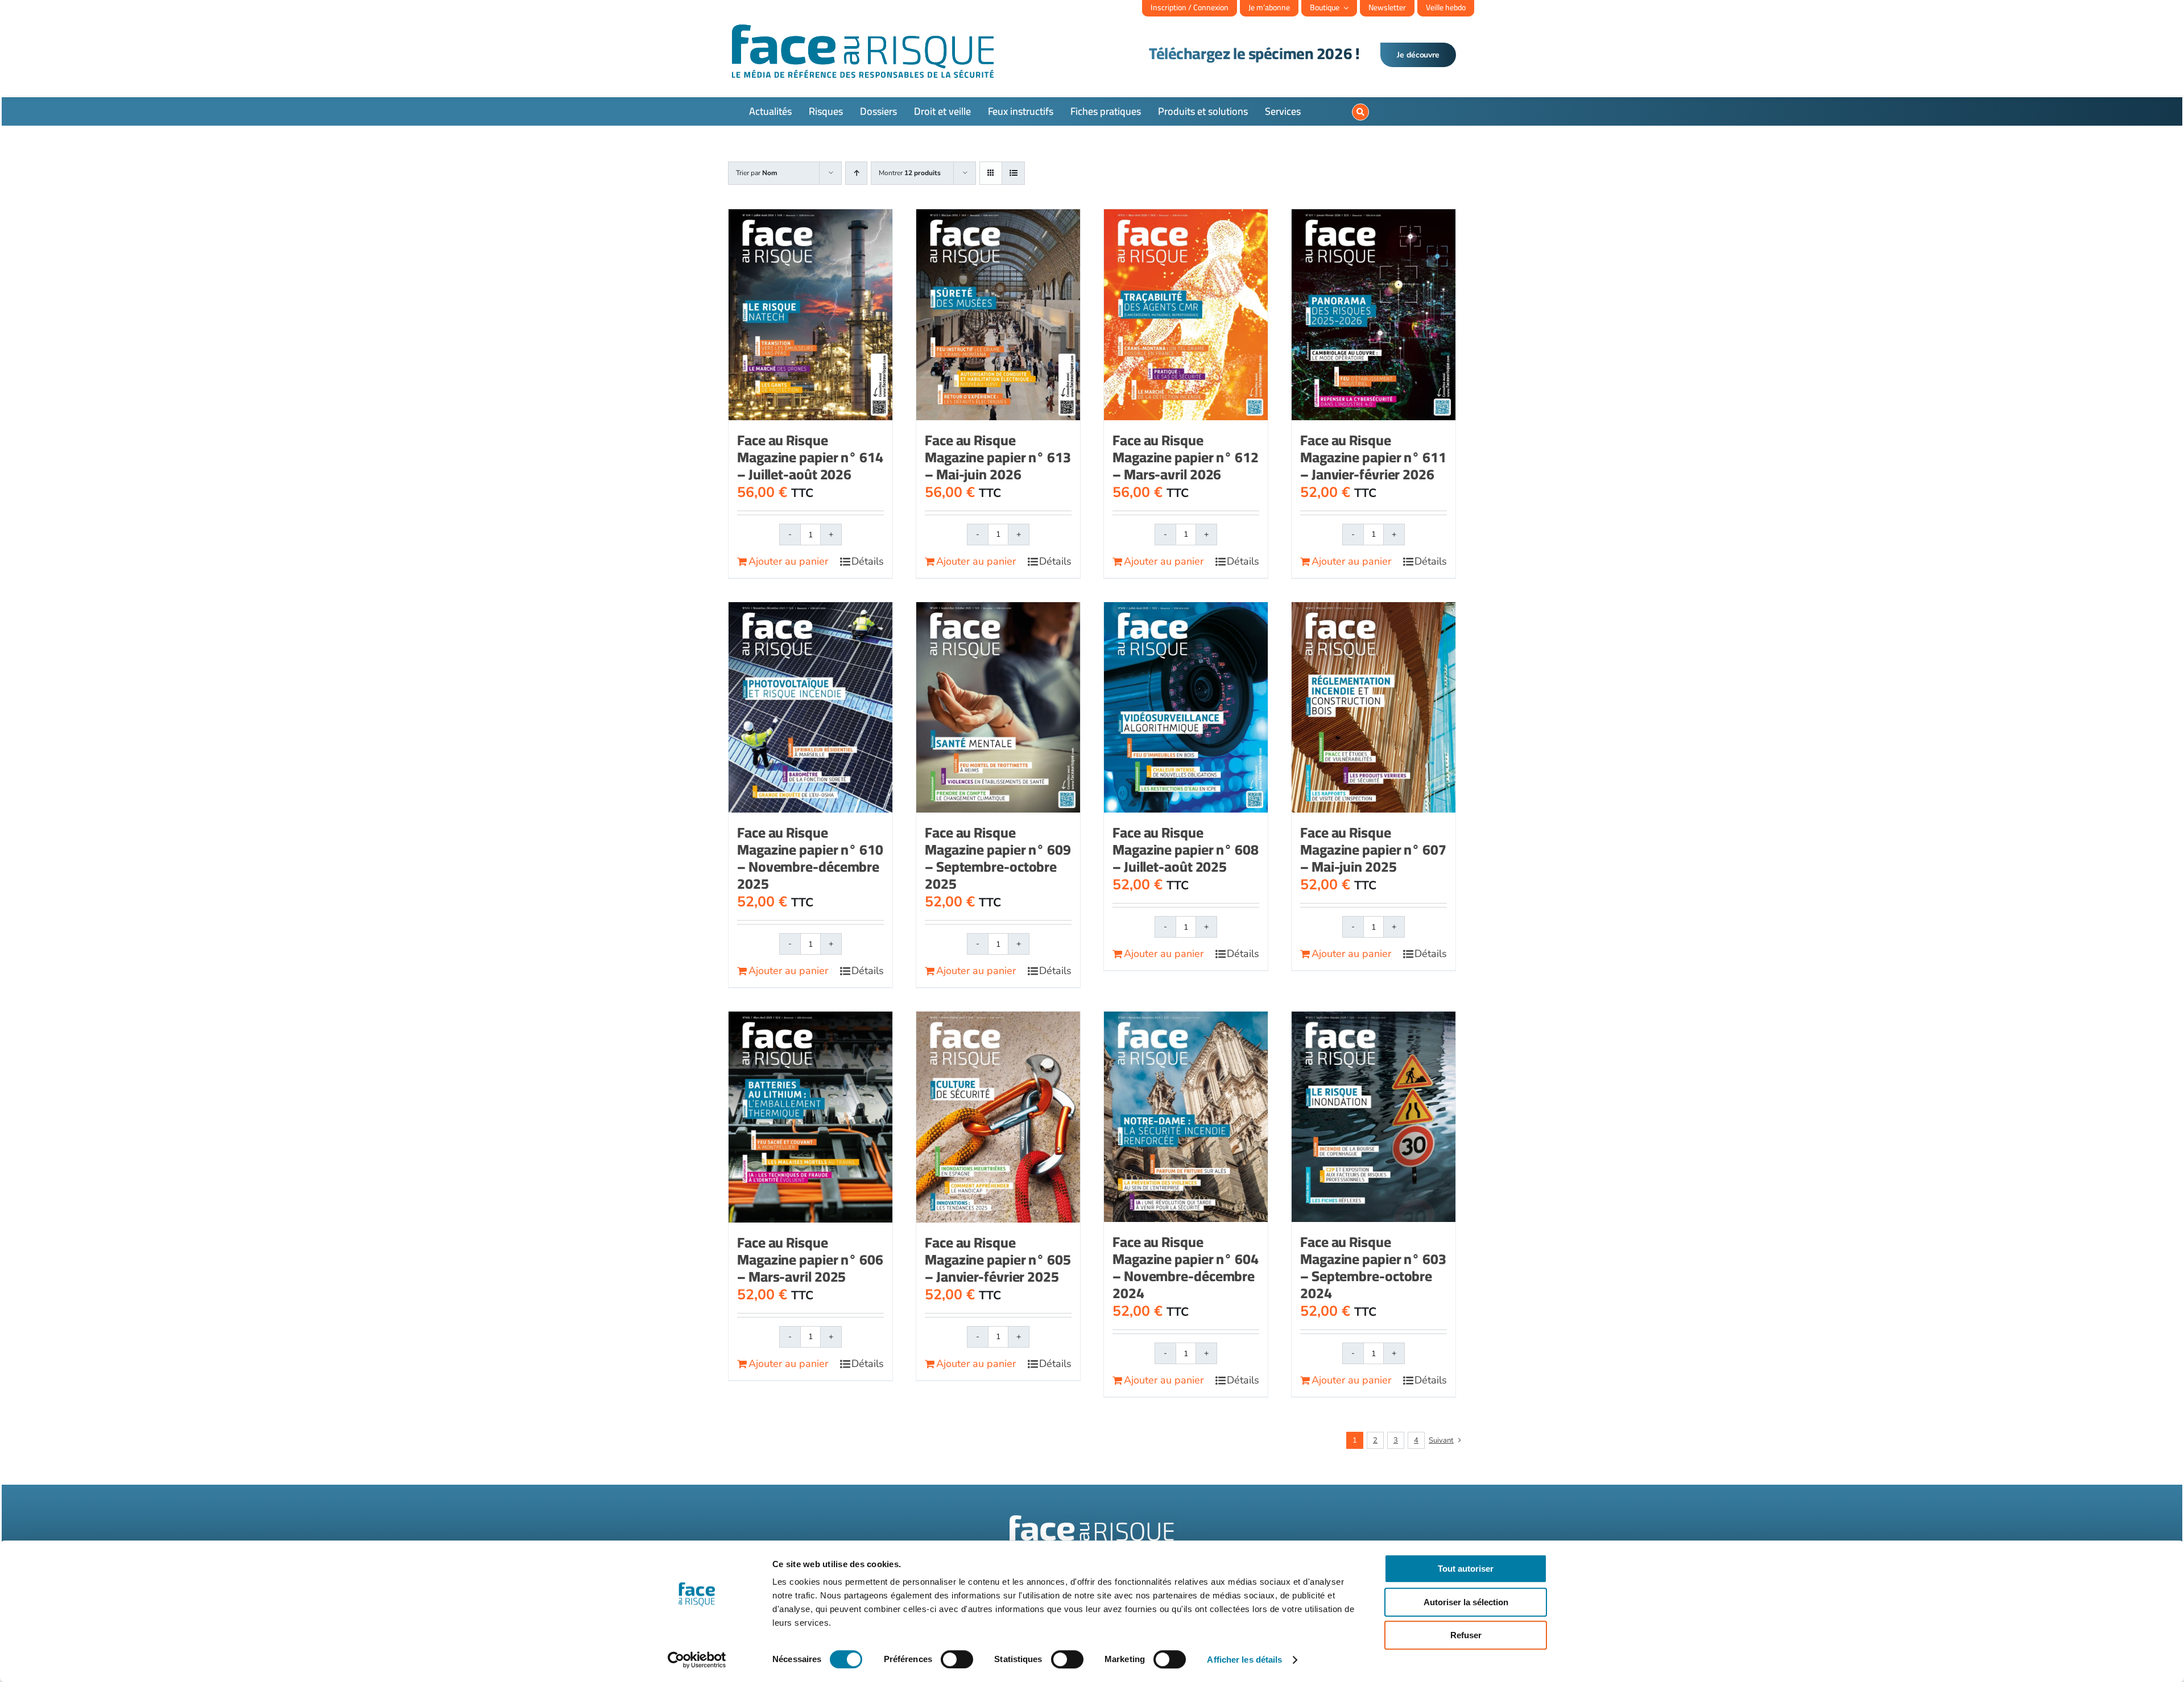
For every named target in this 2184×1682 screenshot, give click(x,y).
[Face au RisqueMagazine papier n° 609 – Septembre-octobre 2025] (998, 707)
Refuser (1466, 1635)
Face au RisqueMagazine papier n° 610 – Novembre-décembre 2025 (810, 858)
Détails (868, 561)
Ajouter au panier (788, 561)
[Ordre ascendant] (856, 173)
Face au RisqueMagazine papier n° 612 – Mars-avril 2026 (1186, 457)
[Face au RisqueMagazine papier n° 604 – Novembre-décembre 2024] (1186, 1117)
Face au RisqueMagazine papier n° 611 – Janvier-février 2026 (1373, 457)
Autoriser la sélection (1466, 1602)
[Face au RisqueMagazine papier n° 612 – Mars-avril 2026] (1186, 314)
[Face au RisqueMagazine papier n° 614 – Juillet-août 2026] (810, 315)
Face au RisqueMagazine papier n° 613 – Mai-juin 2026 (998, 457)
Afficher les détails (1244, 1660)
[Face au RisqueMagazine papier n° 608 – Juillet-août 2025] (1186, 707)
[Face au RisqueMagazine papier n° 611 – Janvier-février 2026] (1374, 314)
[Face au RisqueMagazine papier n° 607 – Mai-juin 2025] (1374, 707)
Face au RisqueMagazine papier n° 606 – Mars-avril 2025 (810, 1259)
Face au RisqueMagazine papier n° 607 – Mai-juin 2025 (1373, 849)
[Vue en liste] (1013, 173)
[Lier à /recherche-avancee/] (1360, 112)
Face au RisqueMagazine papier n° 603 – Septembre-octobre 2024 (1373, 1267)
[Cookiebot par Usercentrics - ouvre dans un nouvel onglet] (697, 1660)
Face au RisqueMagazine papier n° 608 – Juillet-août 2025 (1186, 849)
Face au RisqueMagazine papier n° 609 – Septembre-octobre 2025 (998, 858)
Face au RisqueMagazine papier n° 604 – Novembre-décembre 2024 (1186, 1267)
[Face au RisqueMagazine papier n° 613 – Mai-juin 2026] (998, 314)
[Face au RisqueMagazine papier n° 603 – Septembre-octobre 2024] (1374, 1117)
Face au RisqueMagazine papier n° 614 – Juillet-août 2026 (810, 457)
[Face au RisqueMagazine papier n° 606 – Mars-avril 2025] (810, 1117)
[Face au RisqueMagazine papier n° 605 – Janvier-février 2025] (998, 1117)
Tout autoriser (1466, 1569)
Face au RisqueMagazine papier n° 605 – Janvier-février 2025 (998, 1259)
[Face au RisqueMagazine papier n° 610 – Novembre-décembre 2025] (810, 707)
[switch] (957, 1659)
